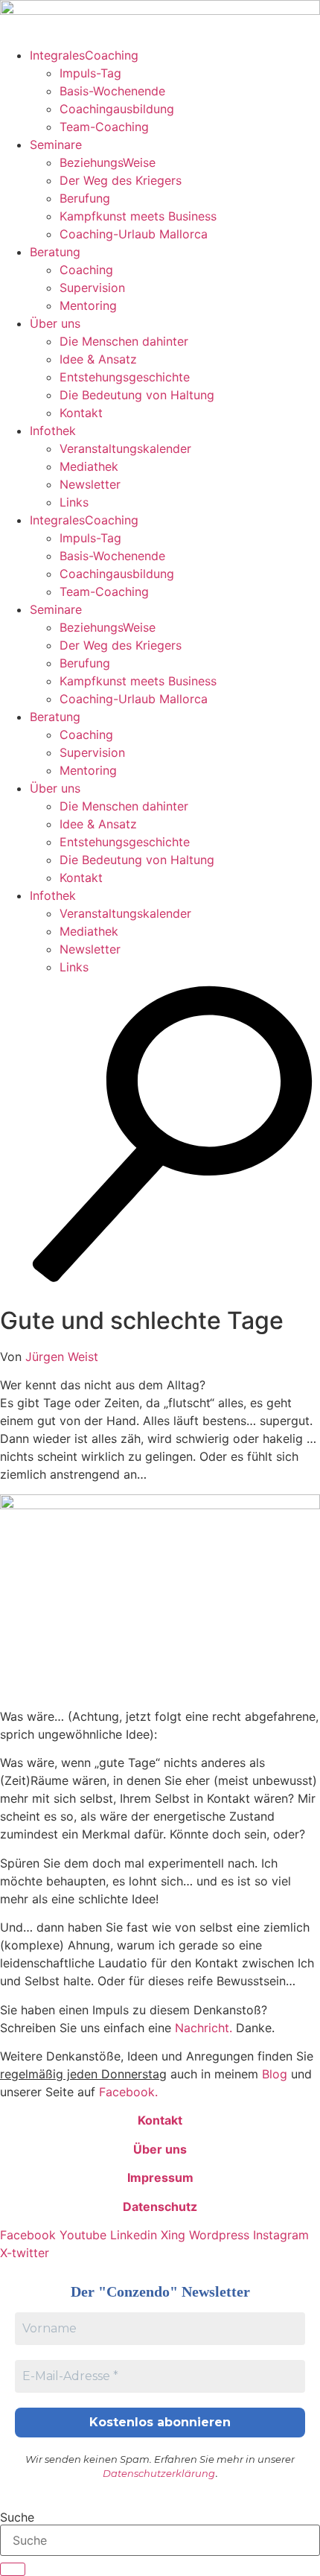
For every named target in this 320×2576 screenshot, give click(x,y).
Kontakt (81, 413)
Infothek (53, 431)
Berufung (85, 198)
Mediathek (89, 466)
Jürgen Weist (62, 1357)
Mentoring (88, 305)
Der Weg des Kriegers (121, 180)
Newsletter (90, 484)
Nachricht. (204, 2028)
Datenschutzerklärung (159, 2473)
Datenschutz (160, 2207)
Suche (17, 2517)
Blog (275, 2074)
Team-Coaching (104, 127)
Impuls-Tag (90, 73)
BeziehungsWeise (108, 162)
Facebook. (128, 2092)
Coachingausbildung (117, 109)
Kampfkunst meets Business (138, 216)
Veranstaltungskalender (125, 448)
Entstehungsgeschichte (125, 377)
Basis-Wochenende (112, 91)
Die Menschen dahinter (124, 341)
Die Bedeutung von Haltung (137, 395)
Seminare (56, 145)
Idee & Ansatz (98, 359)
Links (74, 502)
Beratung (55, 252)
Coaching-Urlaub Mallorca (134, 234)
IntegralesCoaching (84, 55)
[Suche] (13, 2569)
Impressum (160, 2177)
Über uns (55, 323)
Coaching (86, 270)
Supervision (92, 288)
